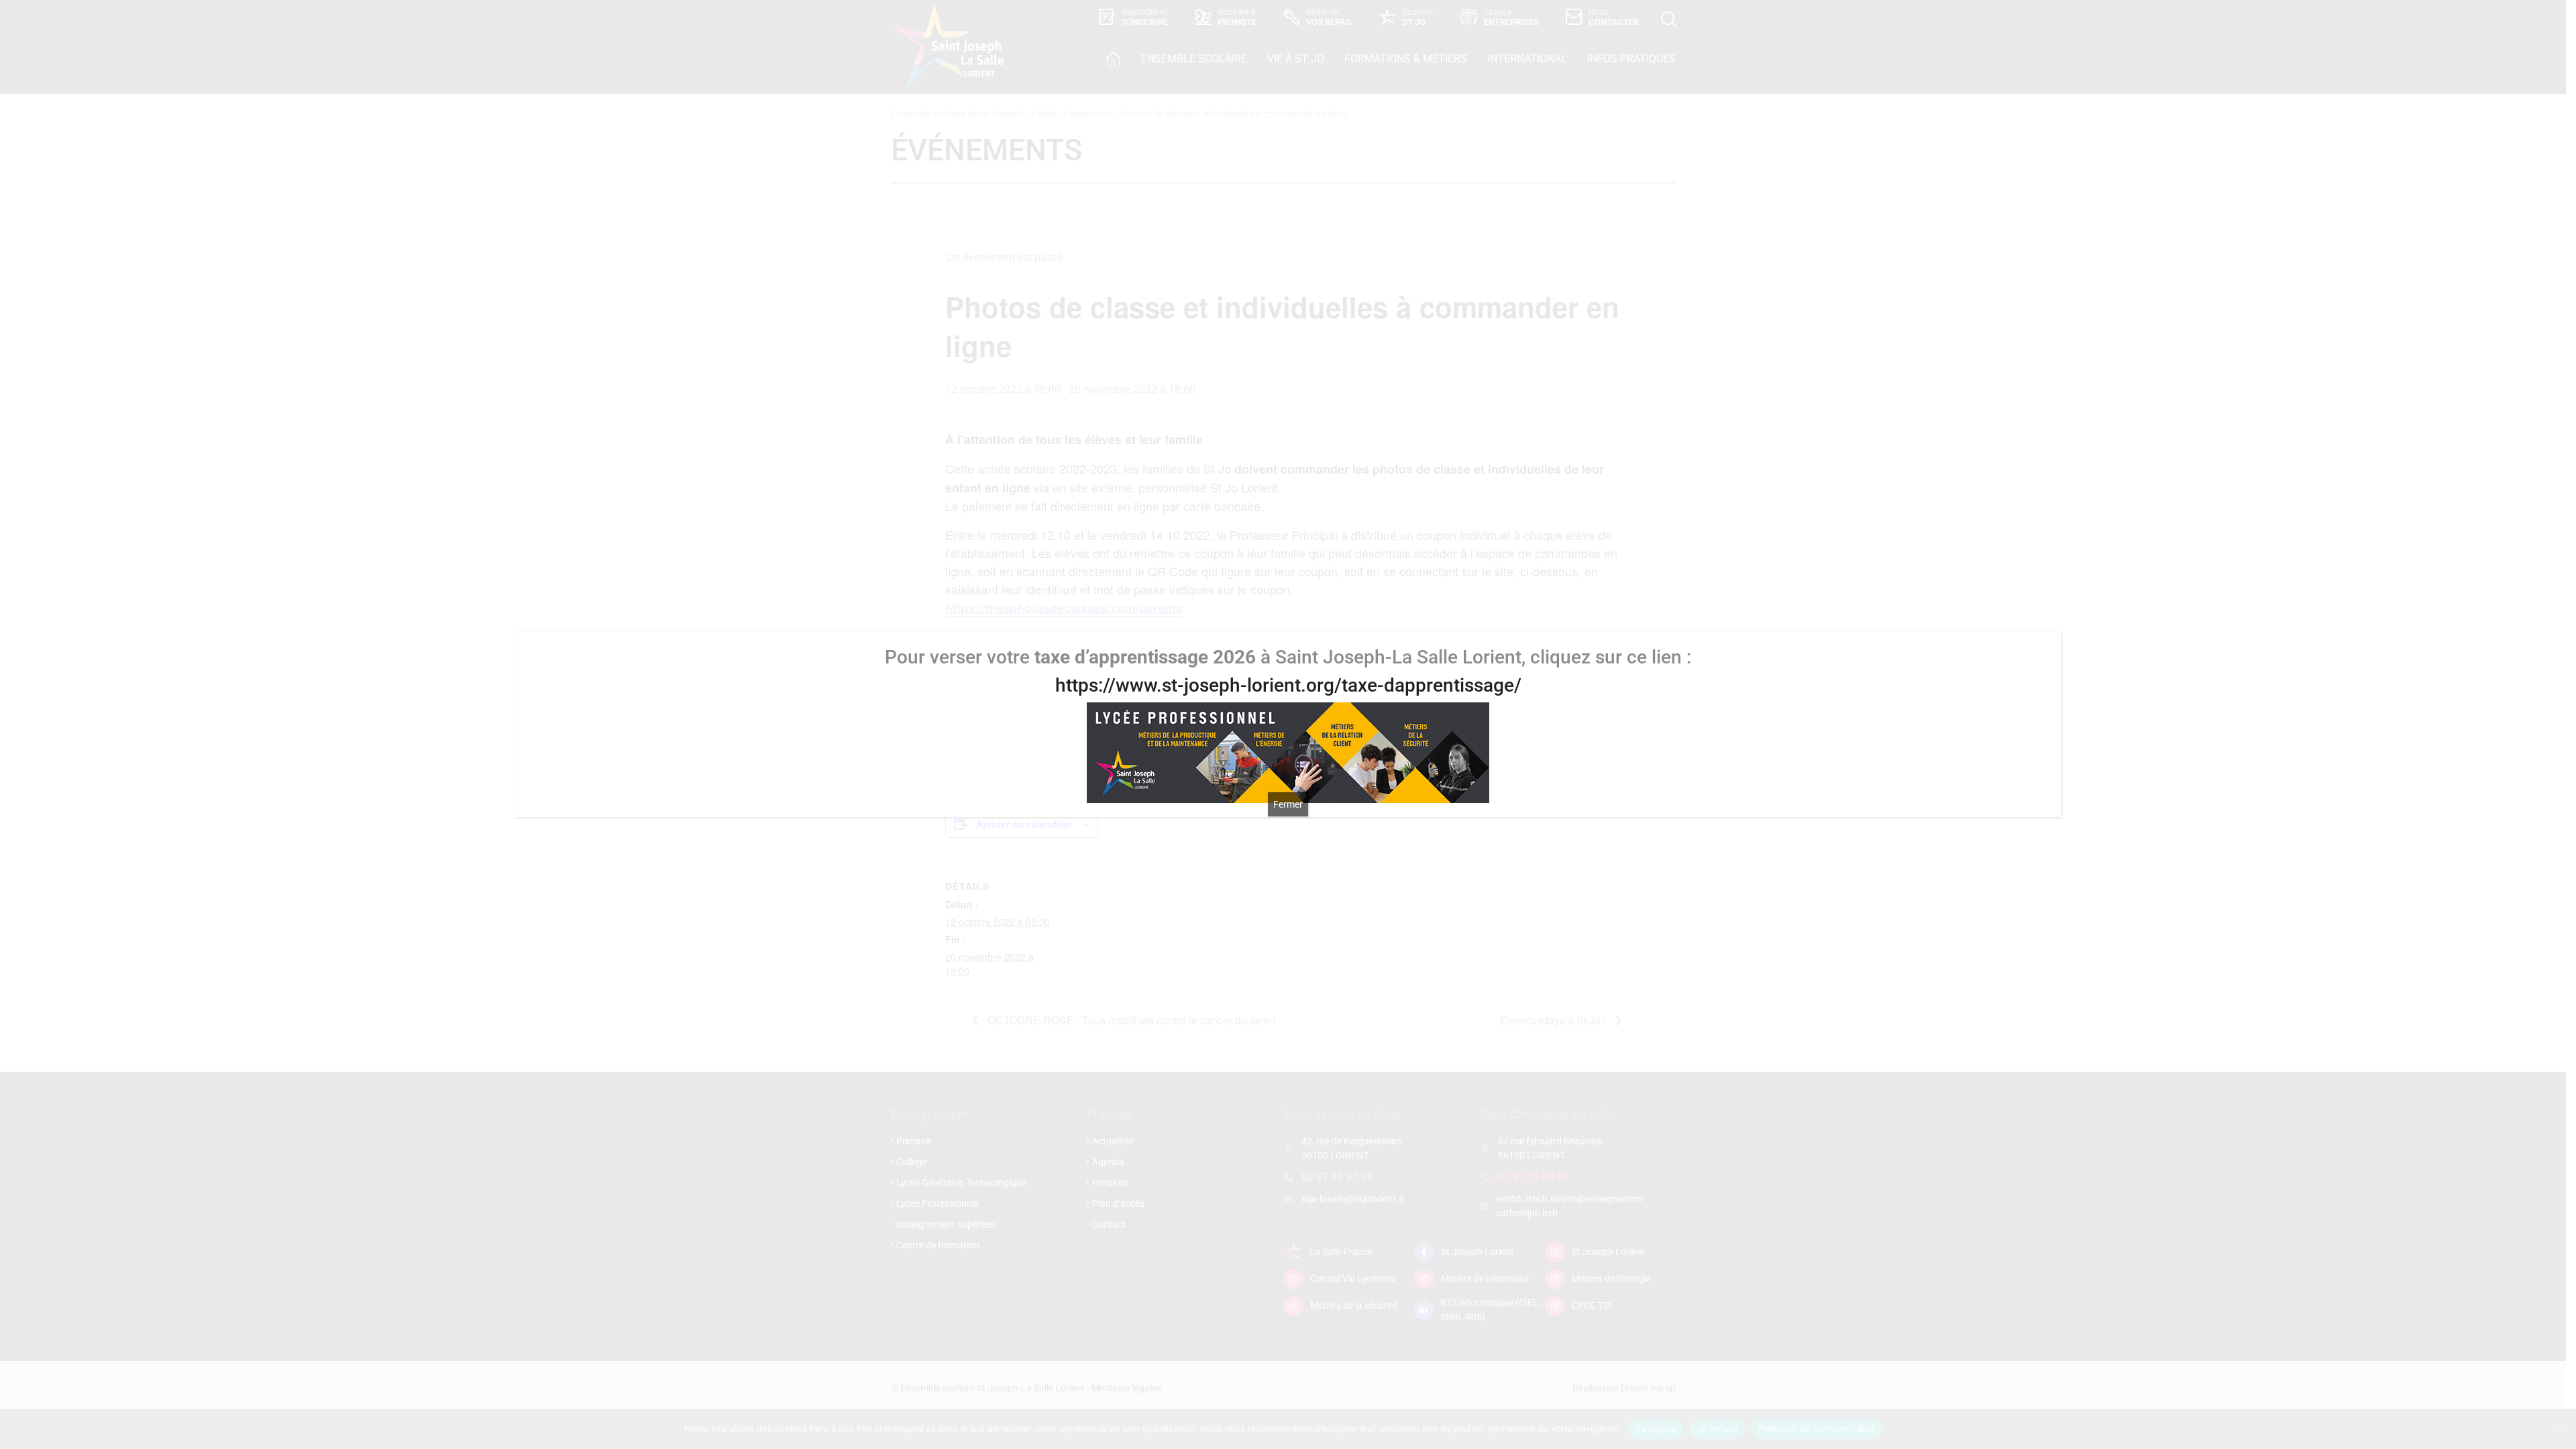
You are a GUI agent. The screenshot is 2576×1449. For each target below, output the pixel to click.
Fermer (1288, 804)
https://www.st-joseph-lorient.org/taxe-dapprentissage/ (1288, 685)
